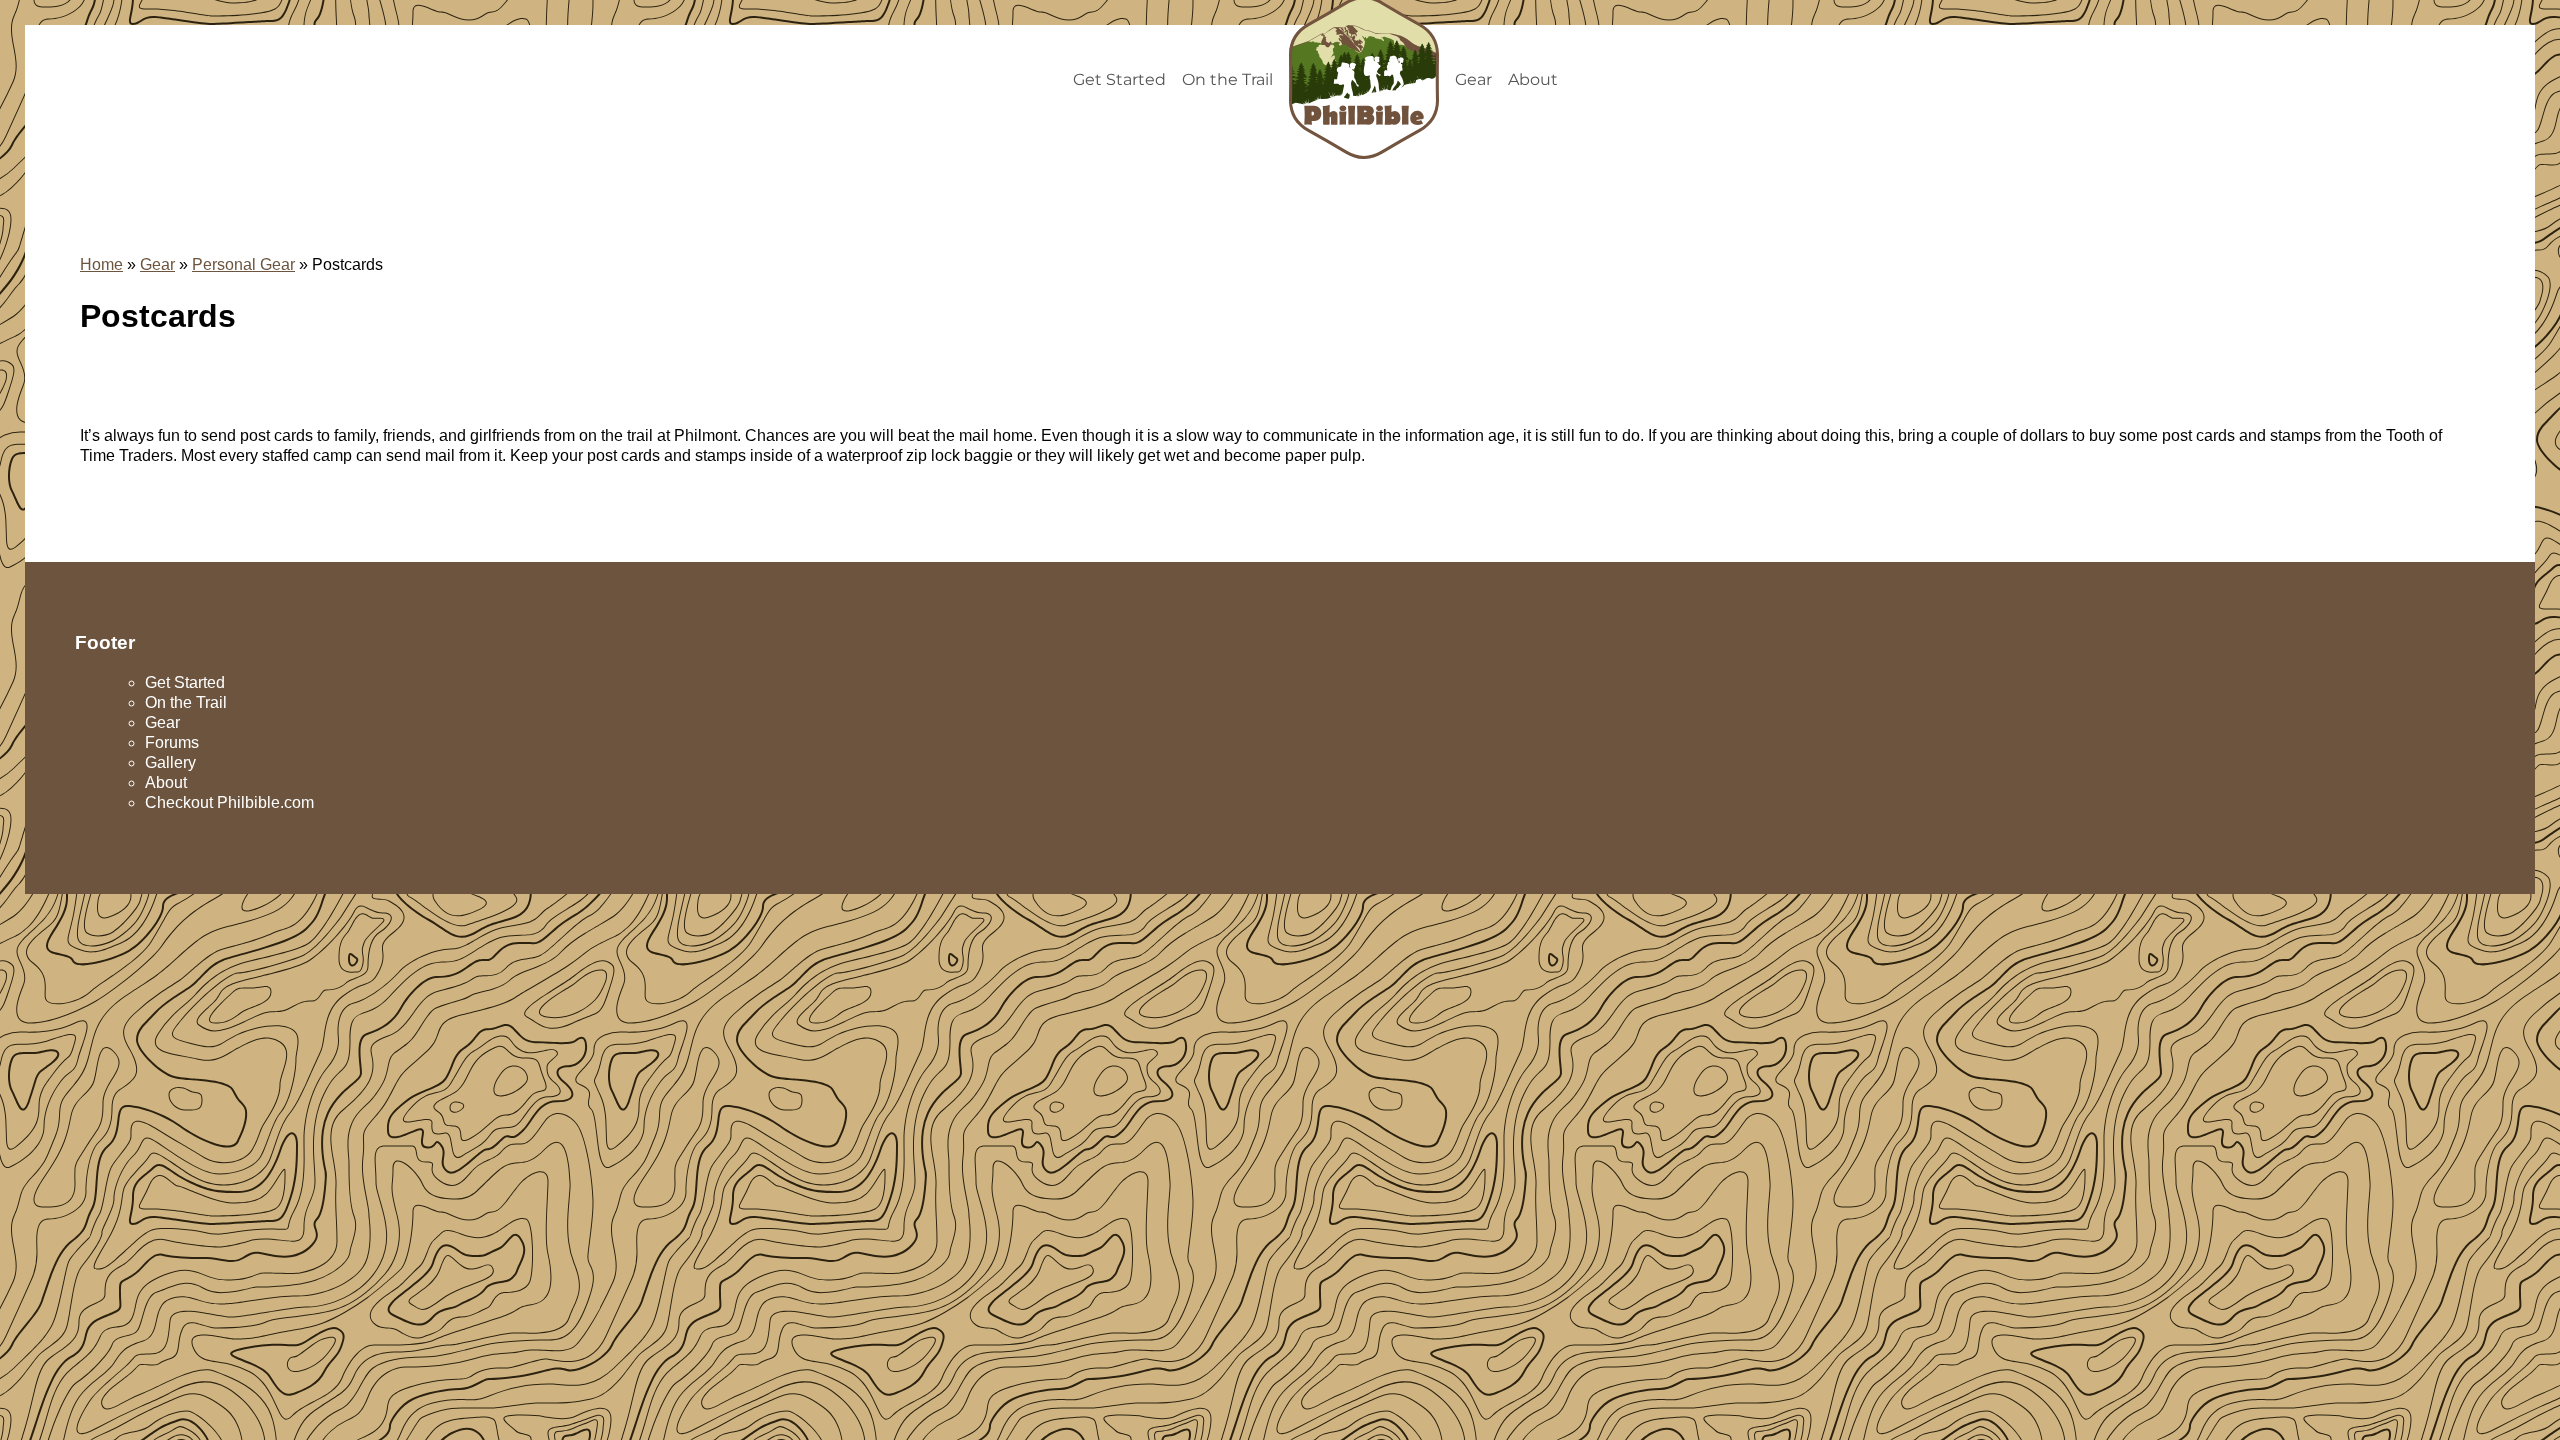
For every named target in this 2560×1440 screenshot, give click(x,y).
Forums (172, 742)
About (1533, 79)
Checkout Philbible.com (229, 802)
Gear (1473, 79)
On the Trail (1227, 79)
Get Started (1119, 79)
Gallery (170, 762)
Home (101, 264)
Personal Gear (243, 264)
